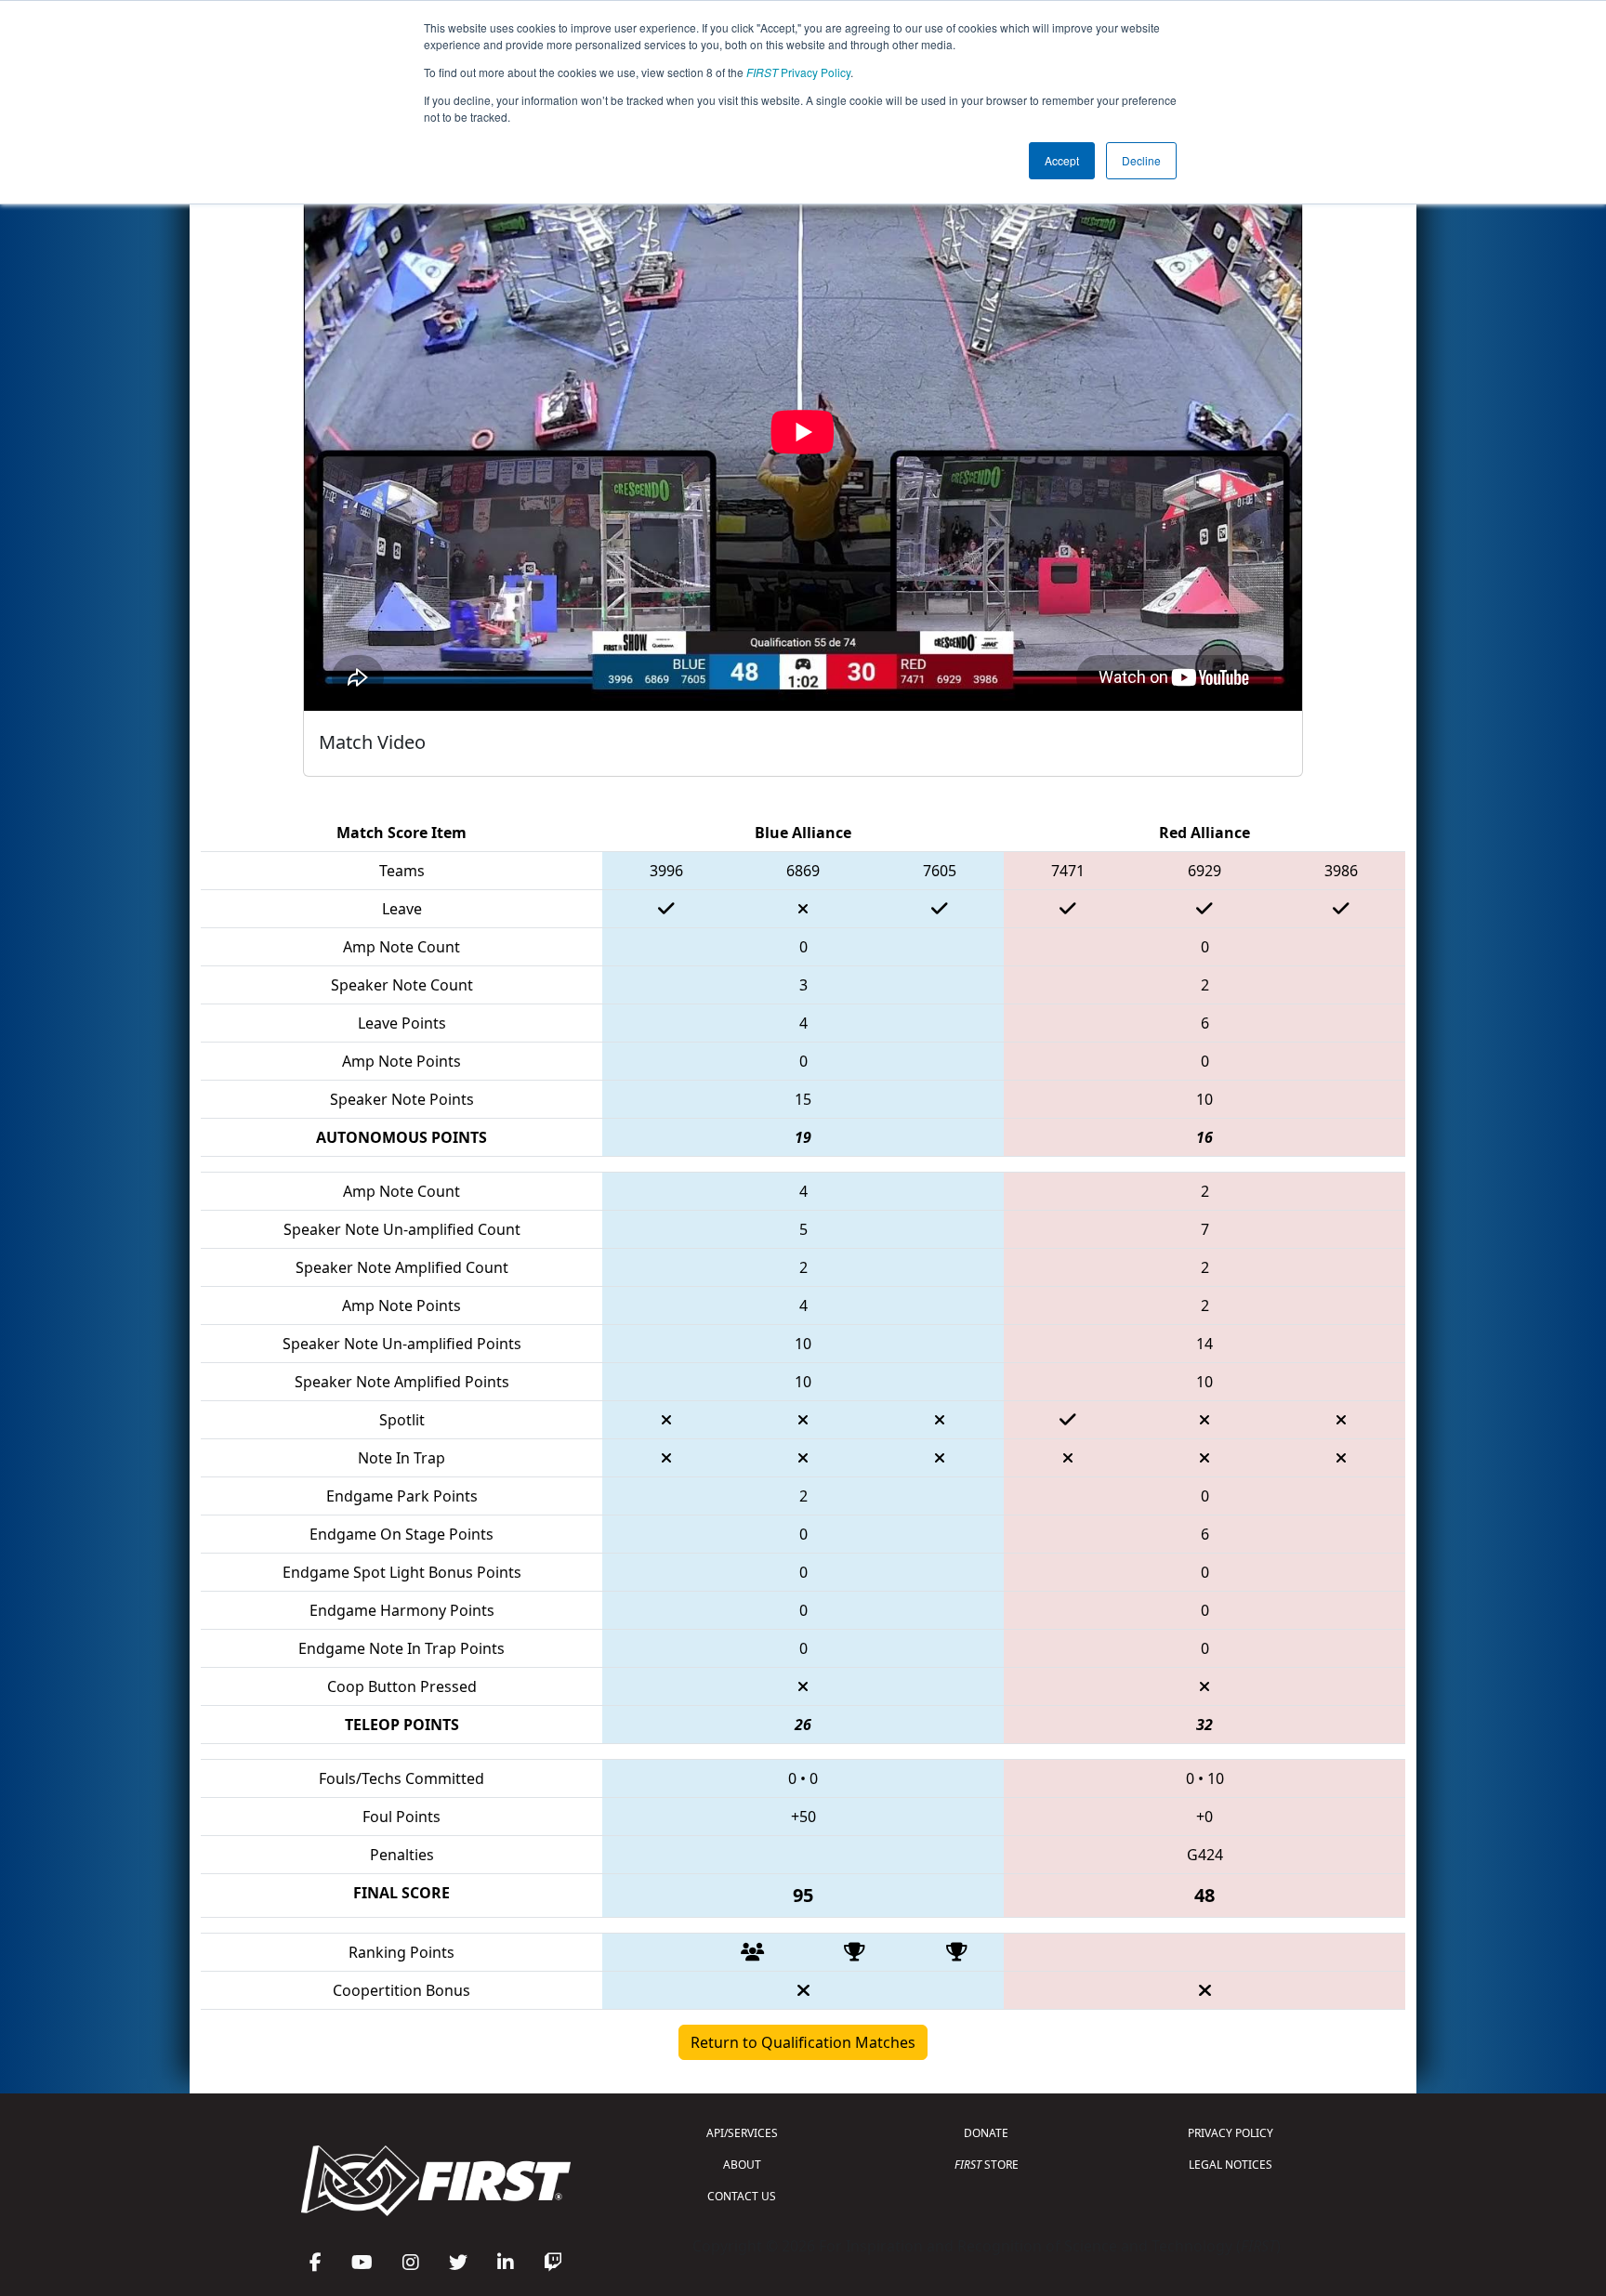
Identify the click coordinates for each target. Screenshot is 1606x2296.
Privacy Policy (798, 72)
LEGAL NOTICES (1231, 2165)
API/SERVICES (742, 2133)
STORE (987, 2165)
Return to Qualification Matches (803, 2042)
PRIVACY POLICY (1231, 2133)
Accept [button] (1062, 160)
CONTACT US (742, 2196)
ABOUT (742, 2165)
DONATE (986, 2133)
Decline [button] (1141, 160)
